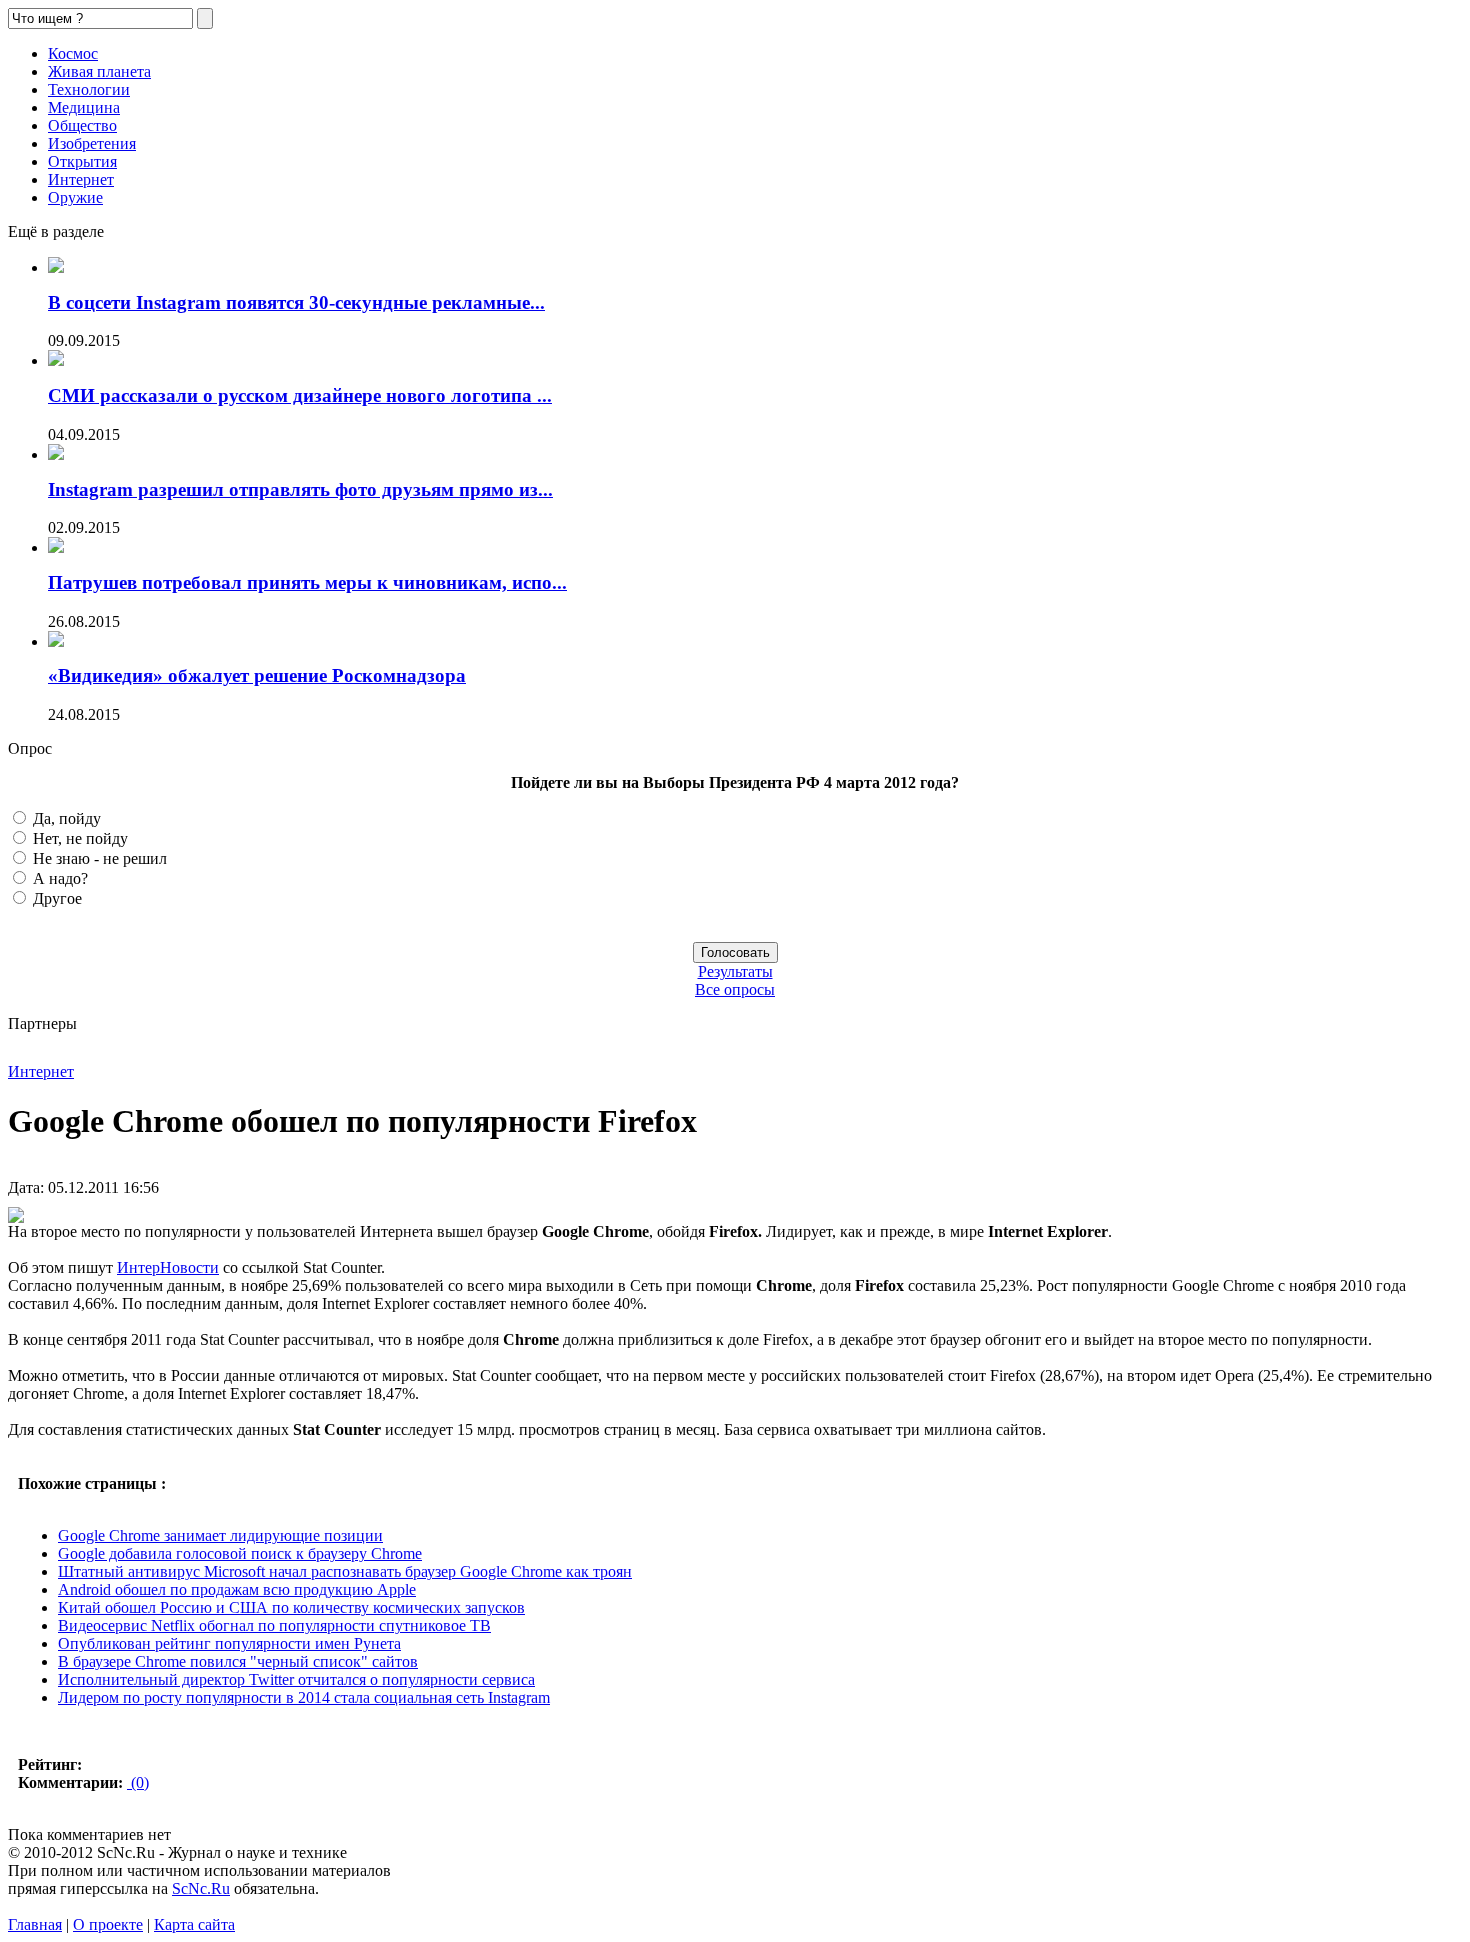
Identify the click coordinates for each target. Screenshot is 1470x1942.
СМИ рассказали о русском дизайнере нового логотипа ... (300, 395)
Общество (82, 125)
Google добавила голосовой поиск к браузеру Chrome (240, 1553)
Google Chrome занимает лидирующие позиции (220, 1535)
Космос (73, 53)
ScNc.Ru (201, 1888)
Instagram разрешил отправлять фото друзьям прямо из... (300, 489)
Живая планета (99, 71)
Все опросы (735, 989)
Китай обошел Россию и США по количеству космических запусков (291, 1607)
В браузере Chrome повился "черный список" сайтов (238, 1661)
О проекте (108, 1924)
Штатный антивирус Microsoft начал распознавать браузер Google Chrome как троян (345, 1571)
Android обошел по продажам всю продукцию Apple (237, 1589)
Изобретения (92, 143)
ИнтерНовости (168, 1267)
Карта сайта (194, 1924)
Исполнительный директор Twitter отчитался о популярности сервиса (296, 1679)
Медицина (84, 107)
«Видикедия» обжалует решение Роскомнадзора (257, 675)
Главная (35, 1924)
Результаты (735, 971)
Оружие (75, 197)
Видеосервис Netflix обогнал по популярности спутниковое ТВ (274, 1625)
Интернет (81, 179)
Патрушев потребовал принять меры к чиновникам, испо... (307, 582)
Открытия (82, 161)
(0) (138, 1782)
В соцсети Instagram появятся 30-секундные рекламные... (296, 302)
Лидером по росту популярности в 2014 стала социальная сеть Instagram (304, 1697)
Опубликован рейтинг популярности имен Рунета (229, 1643)
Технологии (89, 89)
